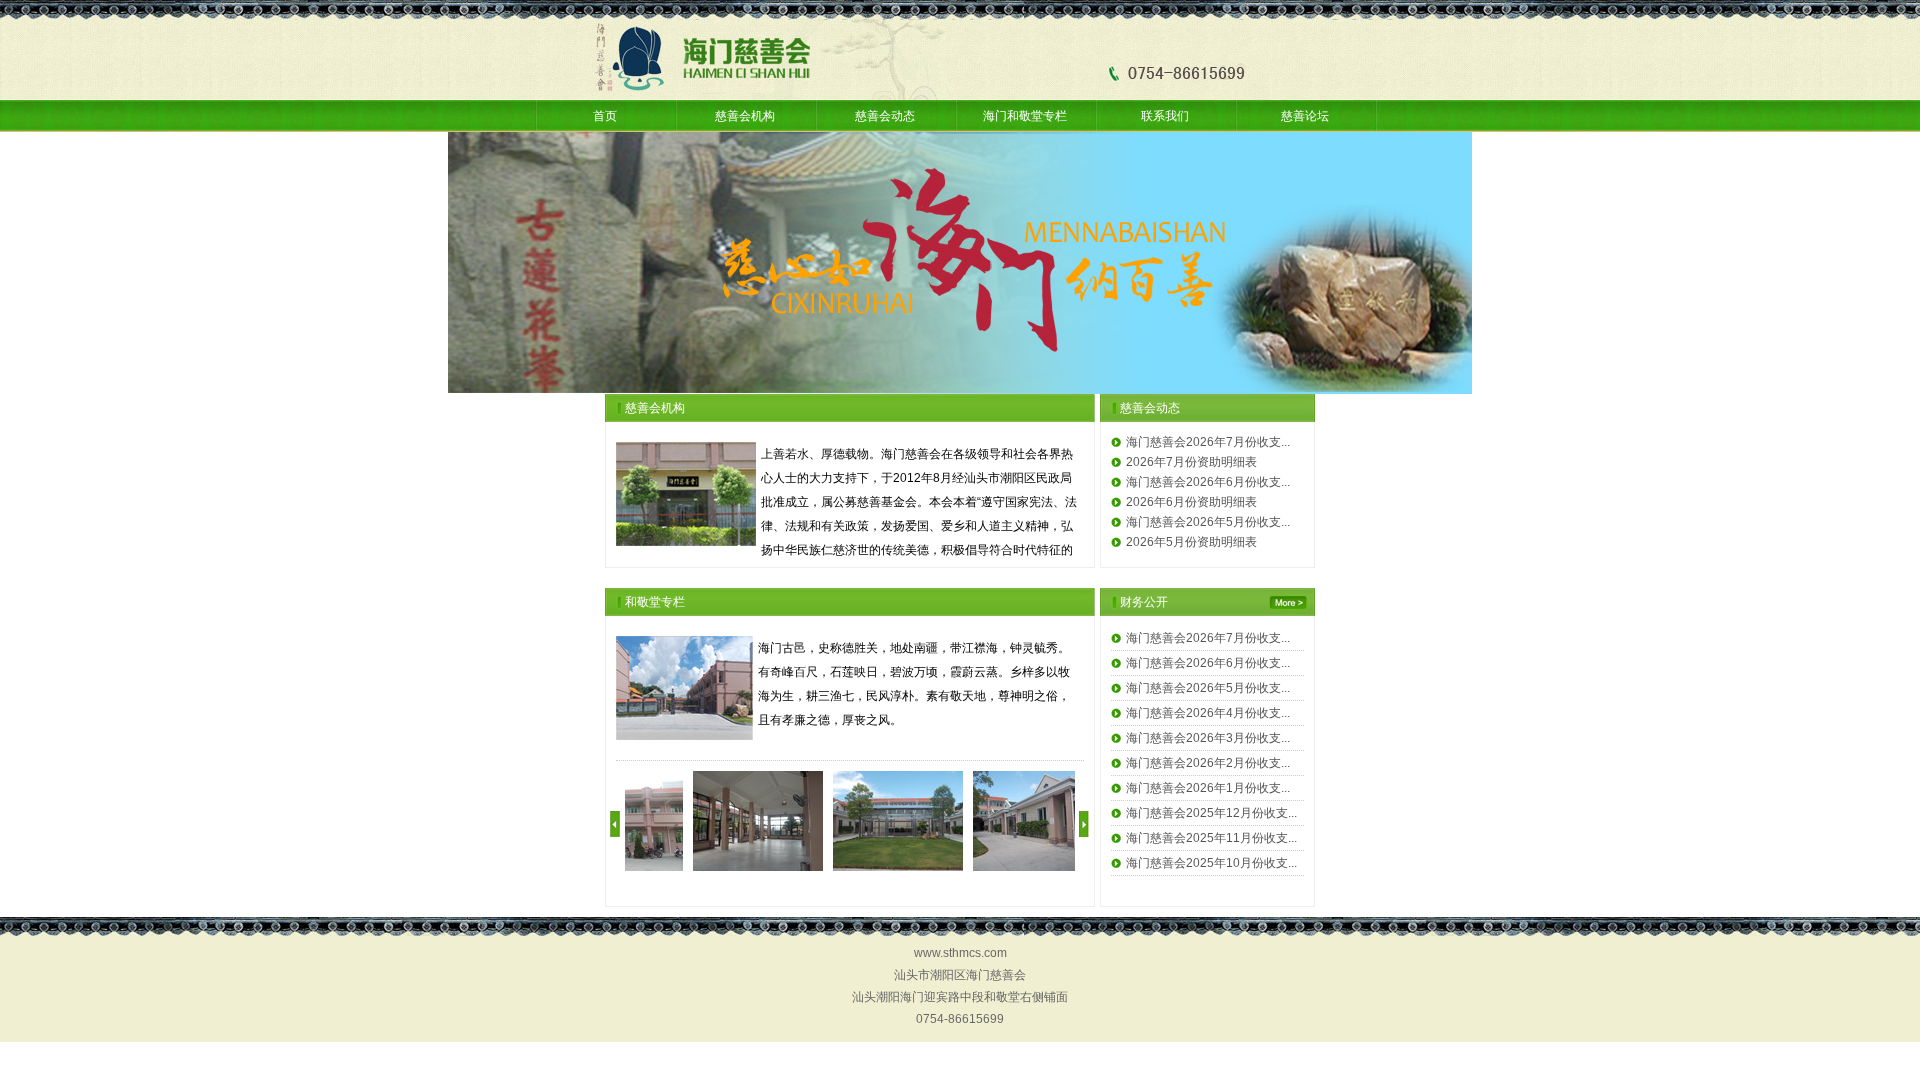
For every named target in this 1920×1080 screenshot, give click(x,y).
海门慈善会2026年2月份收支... (1208, 763)
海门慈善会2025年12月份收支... (1211, 813)
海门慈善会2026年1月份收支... (1208, 788)
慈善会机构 (745, 116)
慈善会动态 (885, 116)
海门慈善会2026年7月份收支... (1208, 442)
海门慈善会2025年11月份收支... (1211, 838)
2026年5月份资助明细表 (1191, 542)
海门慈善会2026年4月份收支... (1208, 713)
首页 (605, 116)
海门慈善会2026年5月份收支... (1208, 522)
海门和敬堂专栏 (1025, 116)
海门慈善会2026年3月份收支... (1208, 738)
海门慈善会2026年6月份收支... (1208, 482)
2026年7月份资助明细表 (1191, 462)
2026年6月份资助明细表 (1191, 502)
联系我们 (1165, 116)
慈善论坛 (1305, 116)
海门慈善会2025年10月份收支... (1211, 863)
